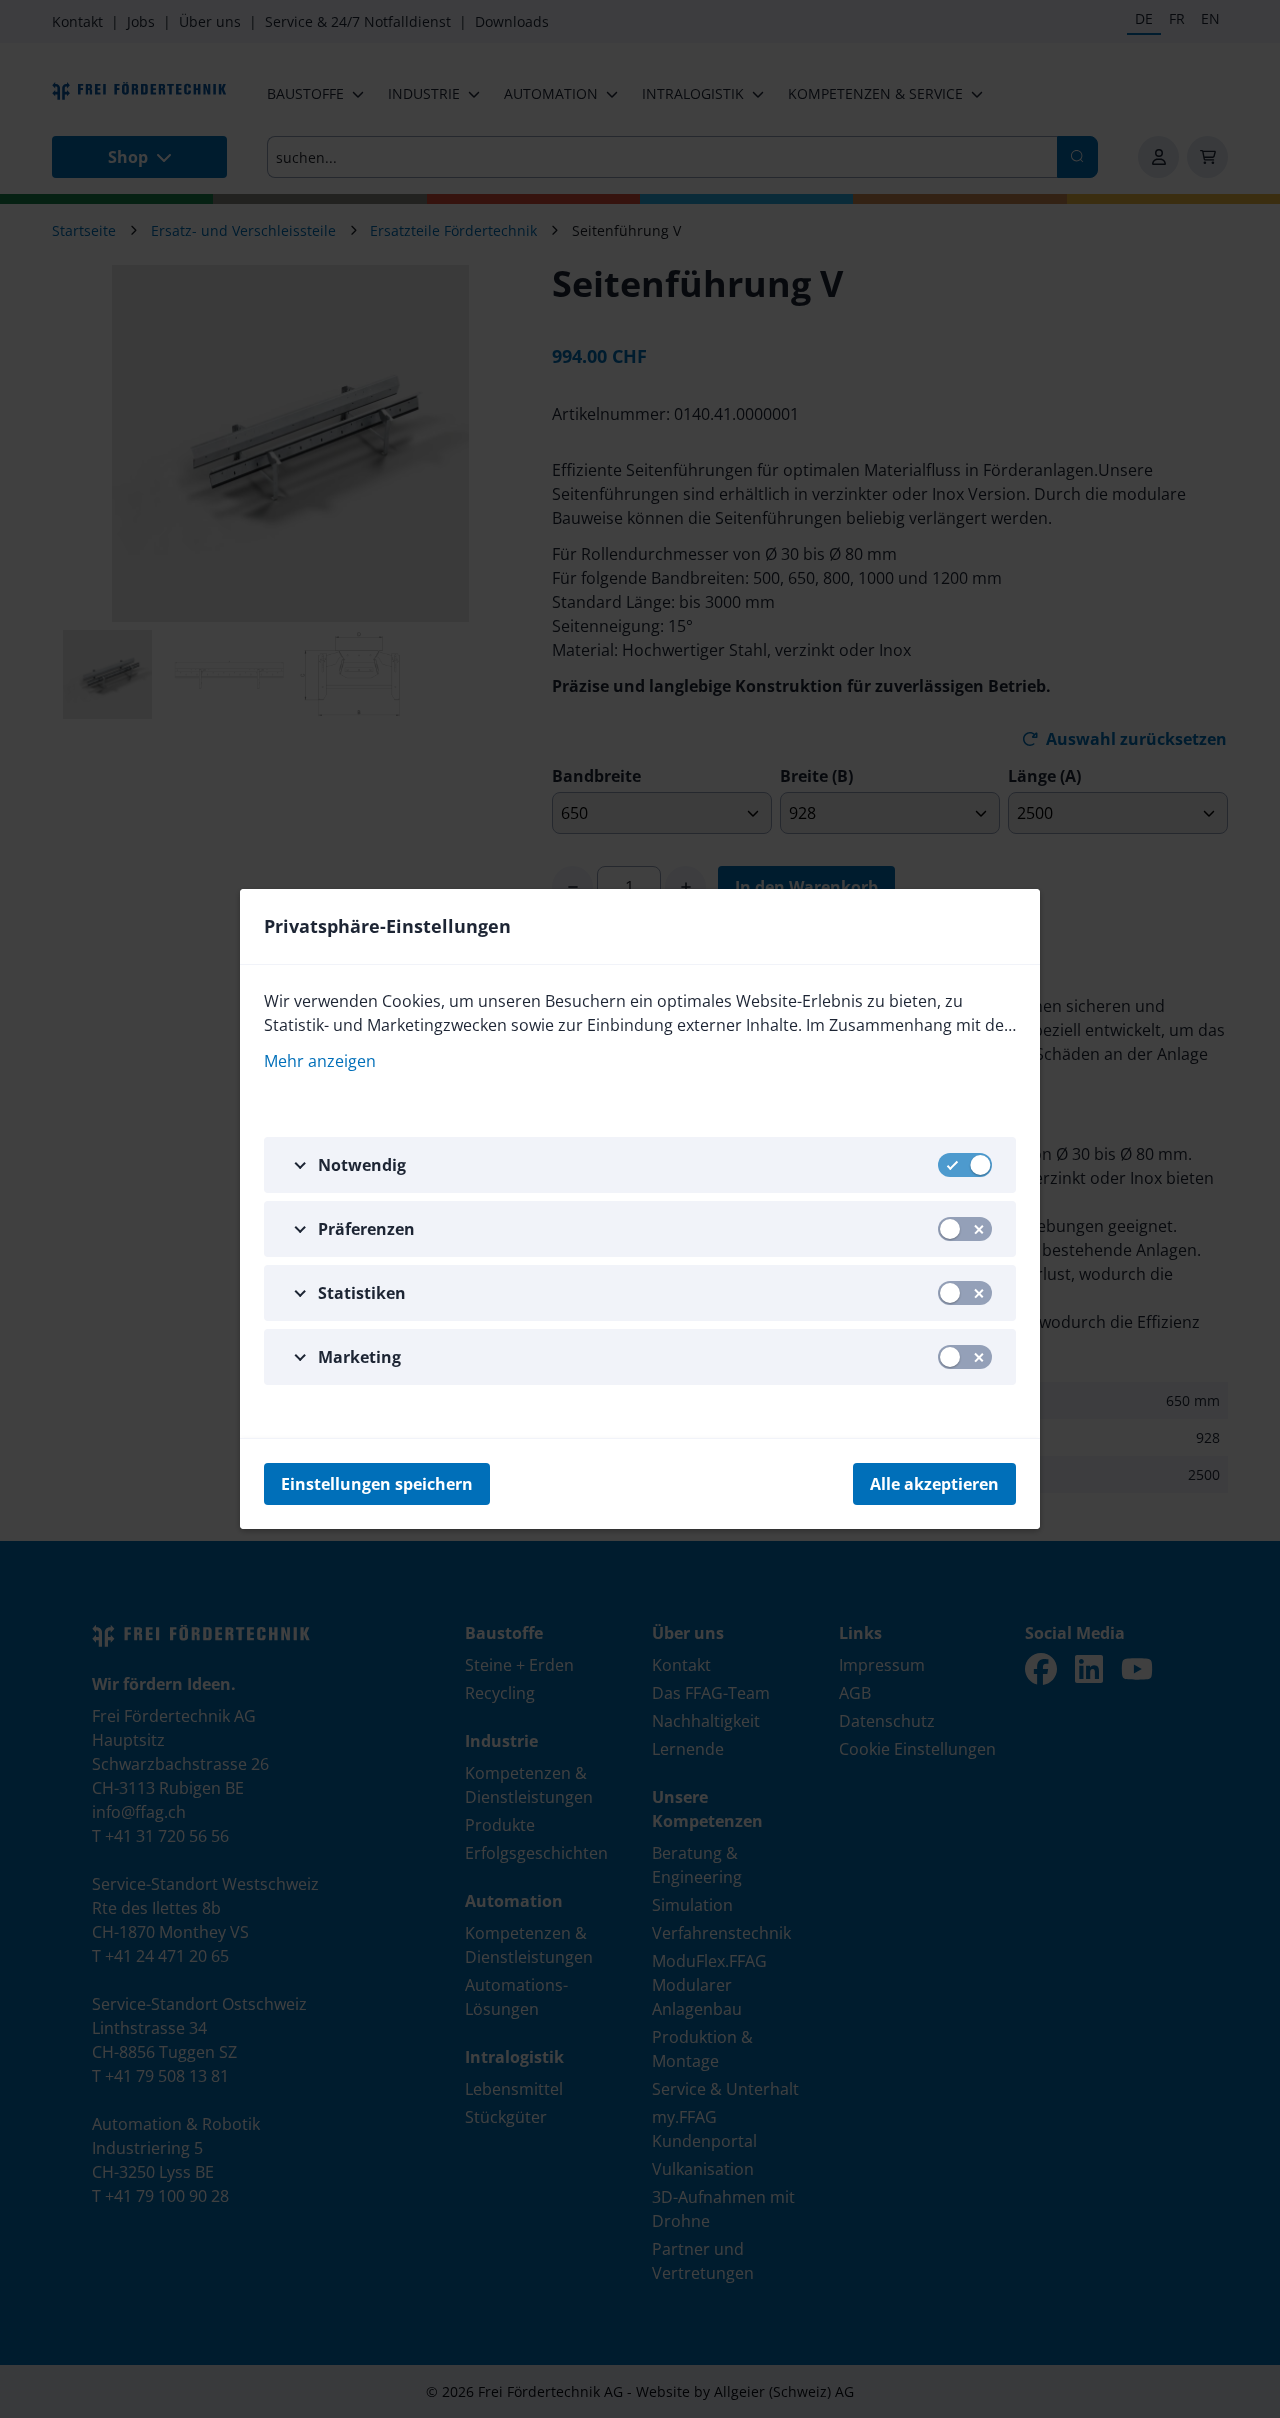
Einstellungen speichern (377, 1484)
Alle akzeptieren (934, 1484)
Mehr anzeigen (320, 1061)
